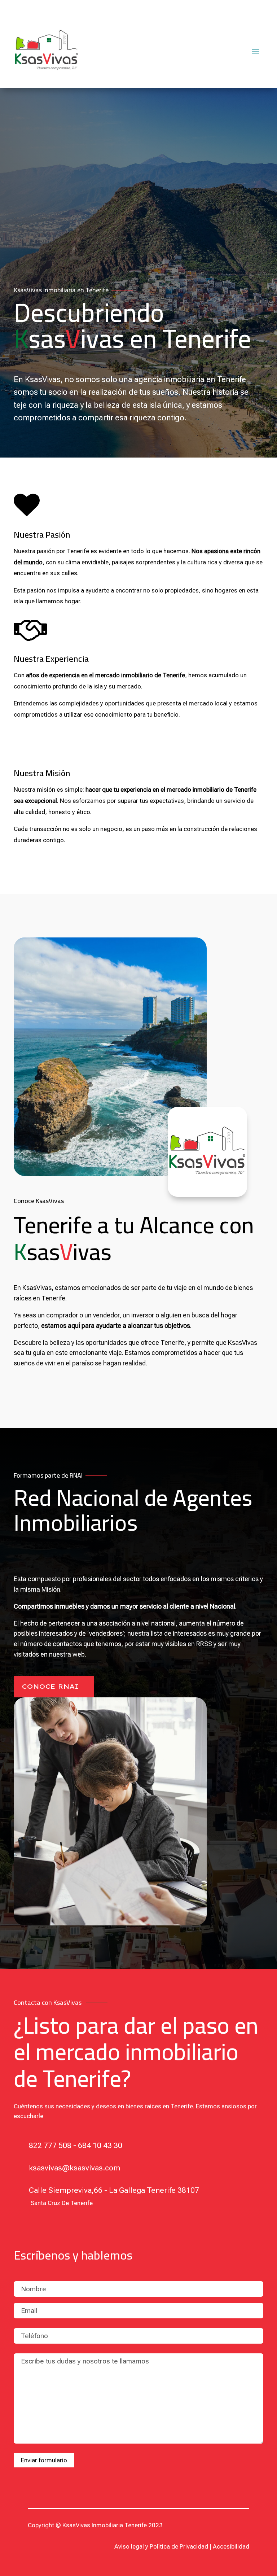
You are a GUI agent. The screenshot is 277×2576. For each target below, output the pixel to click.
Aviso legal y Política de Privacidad (161, 2546)
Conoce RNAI (50, 1686)
